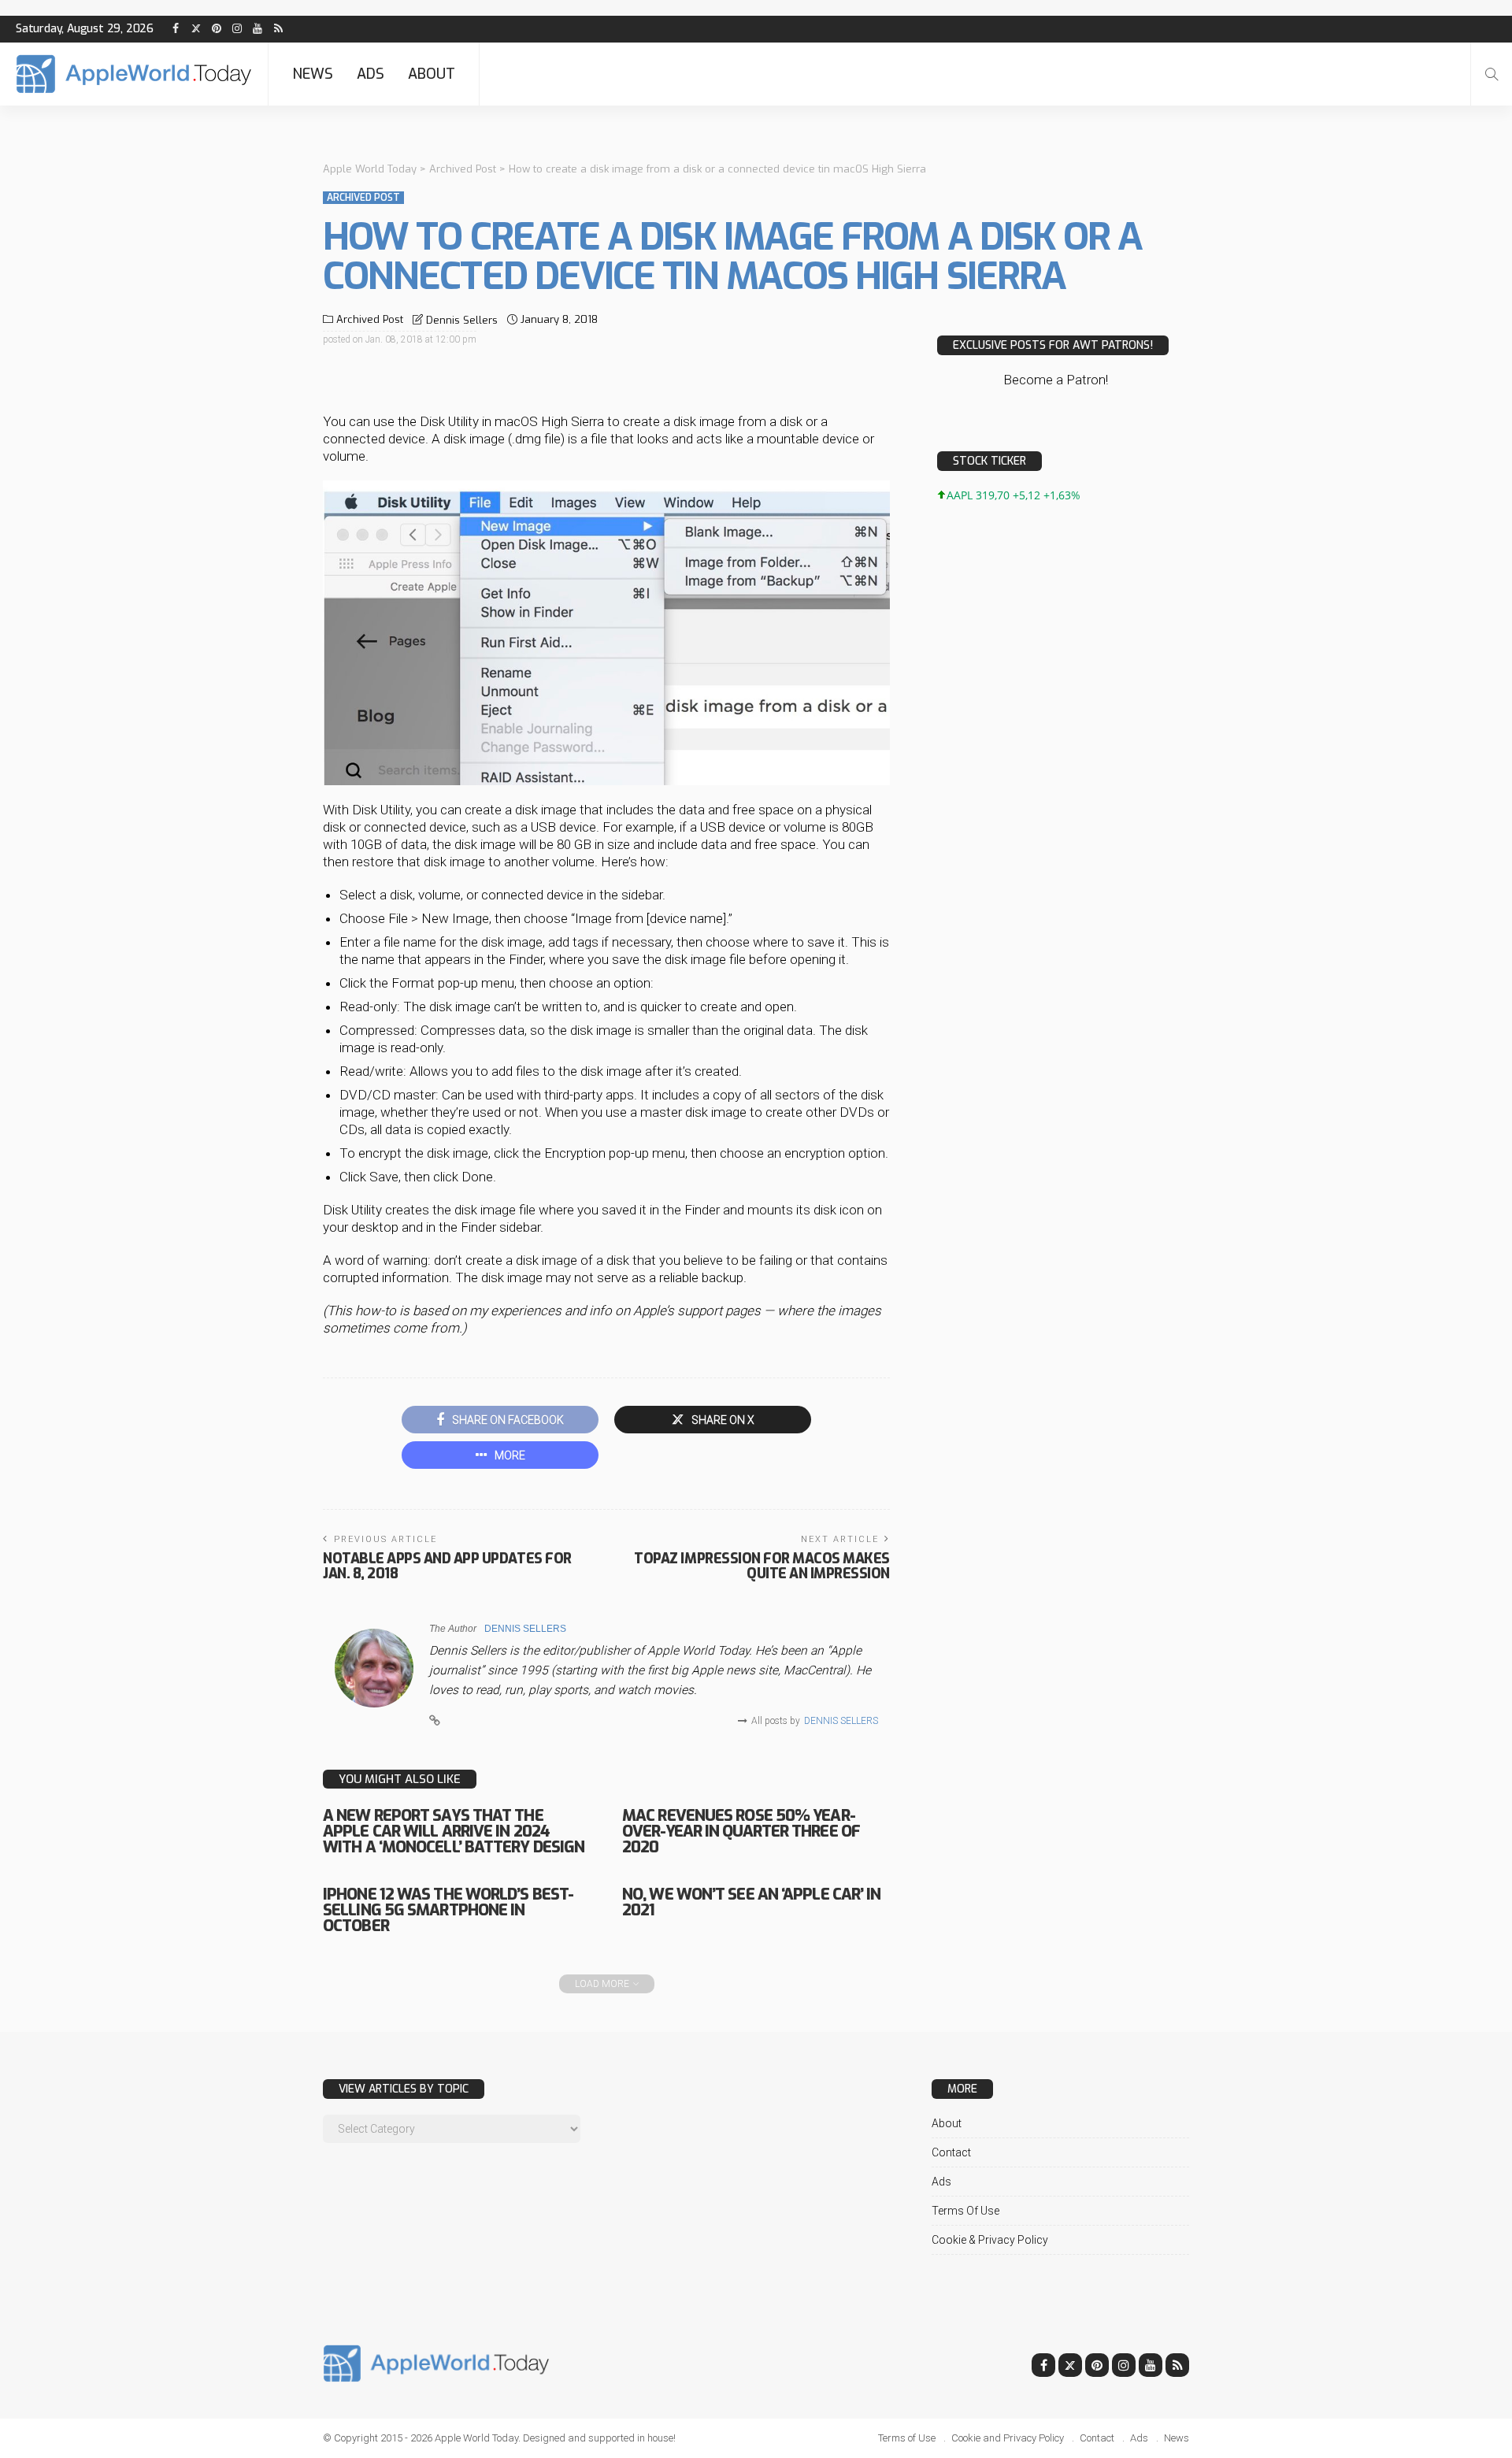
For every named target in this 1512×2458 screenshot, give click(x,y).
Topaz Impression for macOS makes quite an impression (762, 1566)
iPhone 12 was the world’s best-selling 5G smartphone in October (448, 1910)
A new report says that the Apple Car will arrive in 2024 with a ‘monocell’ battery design (454, 1831)
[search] (1492, 74)
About (432, 74)
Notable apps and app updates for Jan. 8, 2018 (447, 1566)
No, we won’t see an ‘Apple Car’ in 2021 (751, 1902)
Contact (951, 2152)
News (313, 74)
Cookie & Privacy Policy (990, 2240)
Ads (371, 74)
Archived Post (363, 198)
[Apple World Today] (134, 74)
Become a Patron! (1056, 380)
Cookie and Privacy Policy (1008, 2438)
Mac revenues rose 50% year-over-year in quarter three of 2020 (741, 1831)
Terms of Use (965, 2211)
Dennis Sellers (462, 320)
